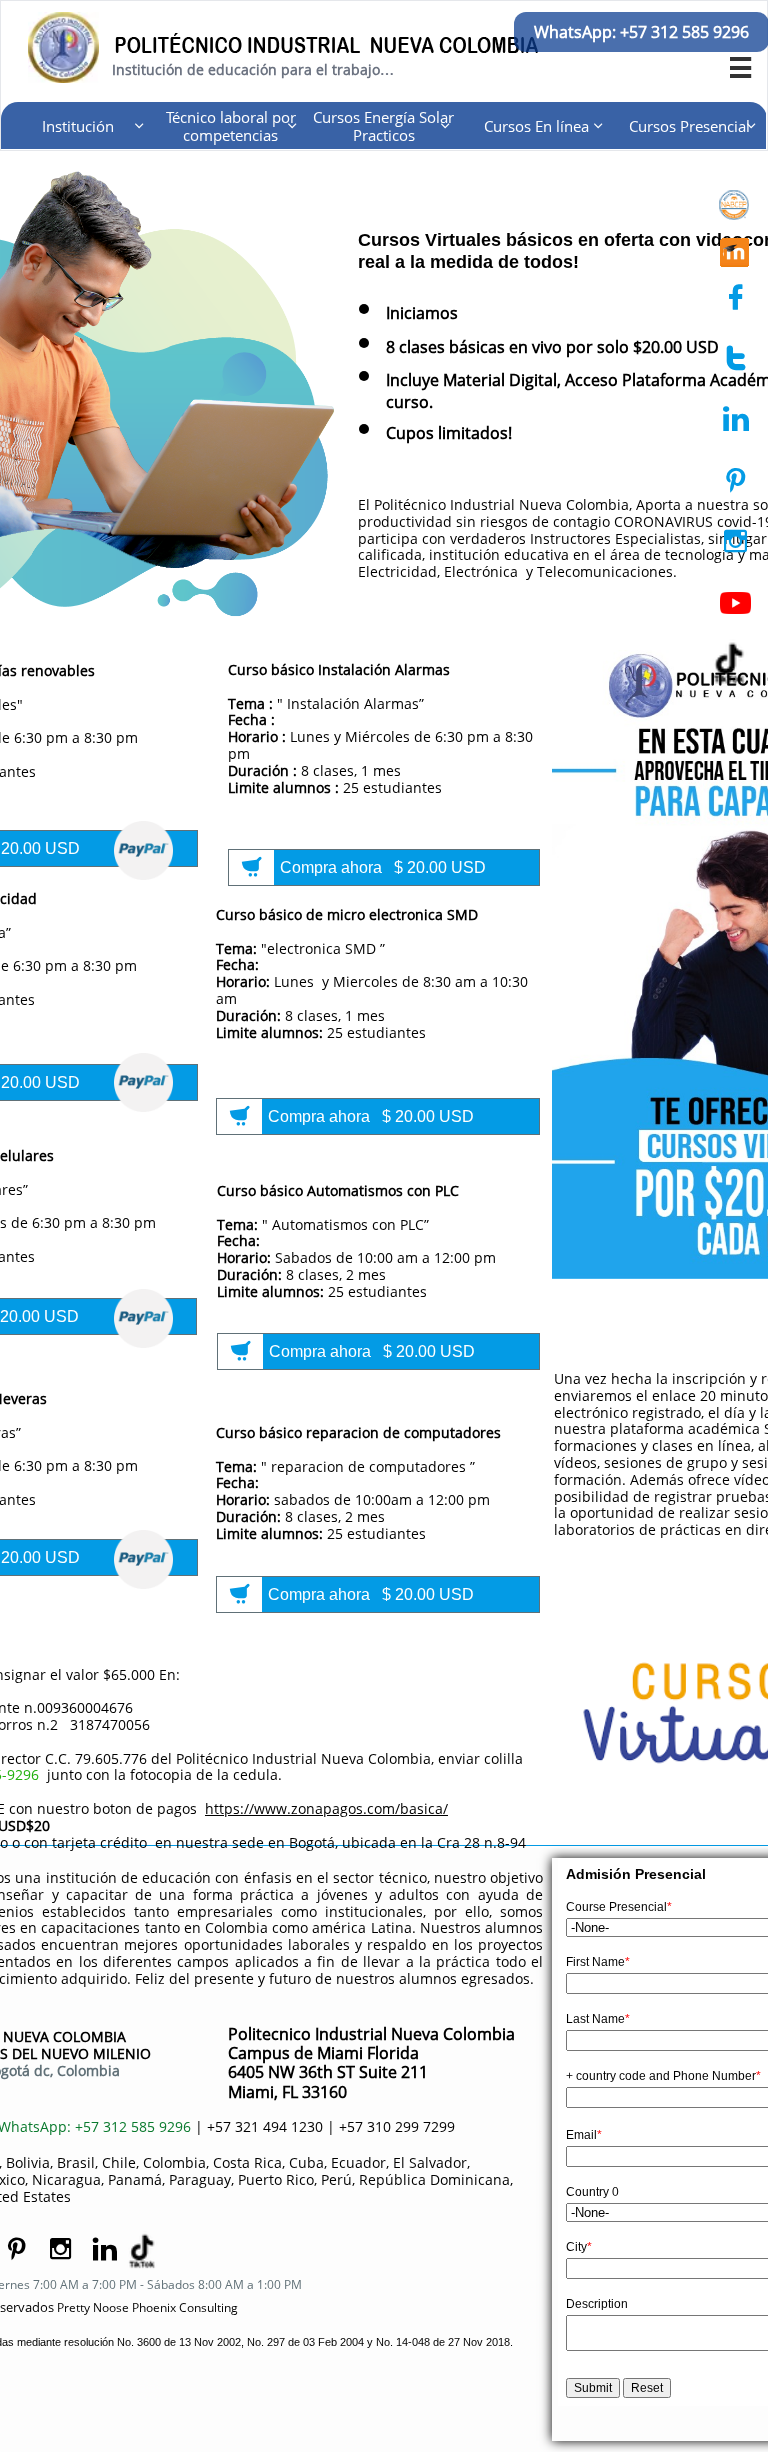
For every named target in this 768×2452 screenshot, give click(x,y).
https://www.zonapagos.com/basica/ (326, 1808)
